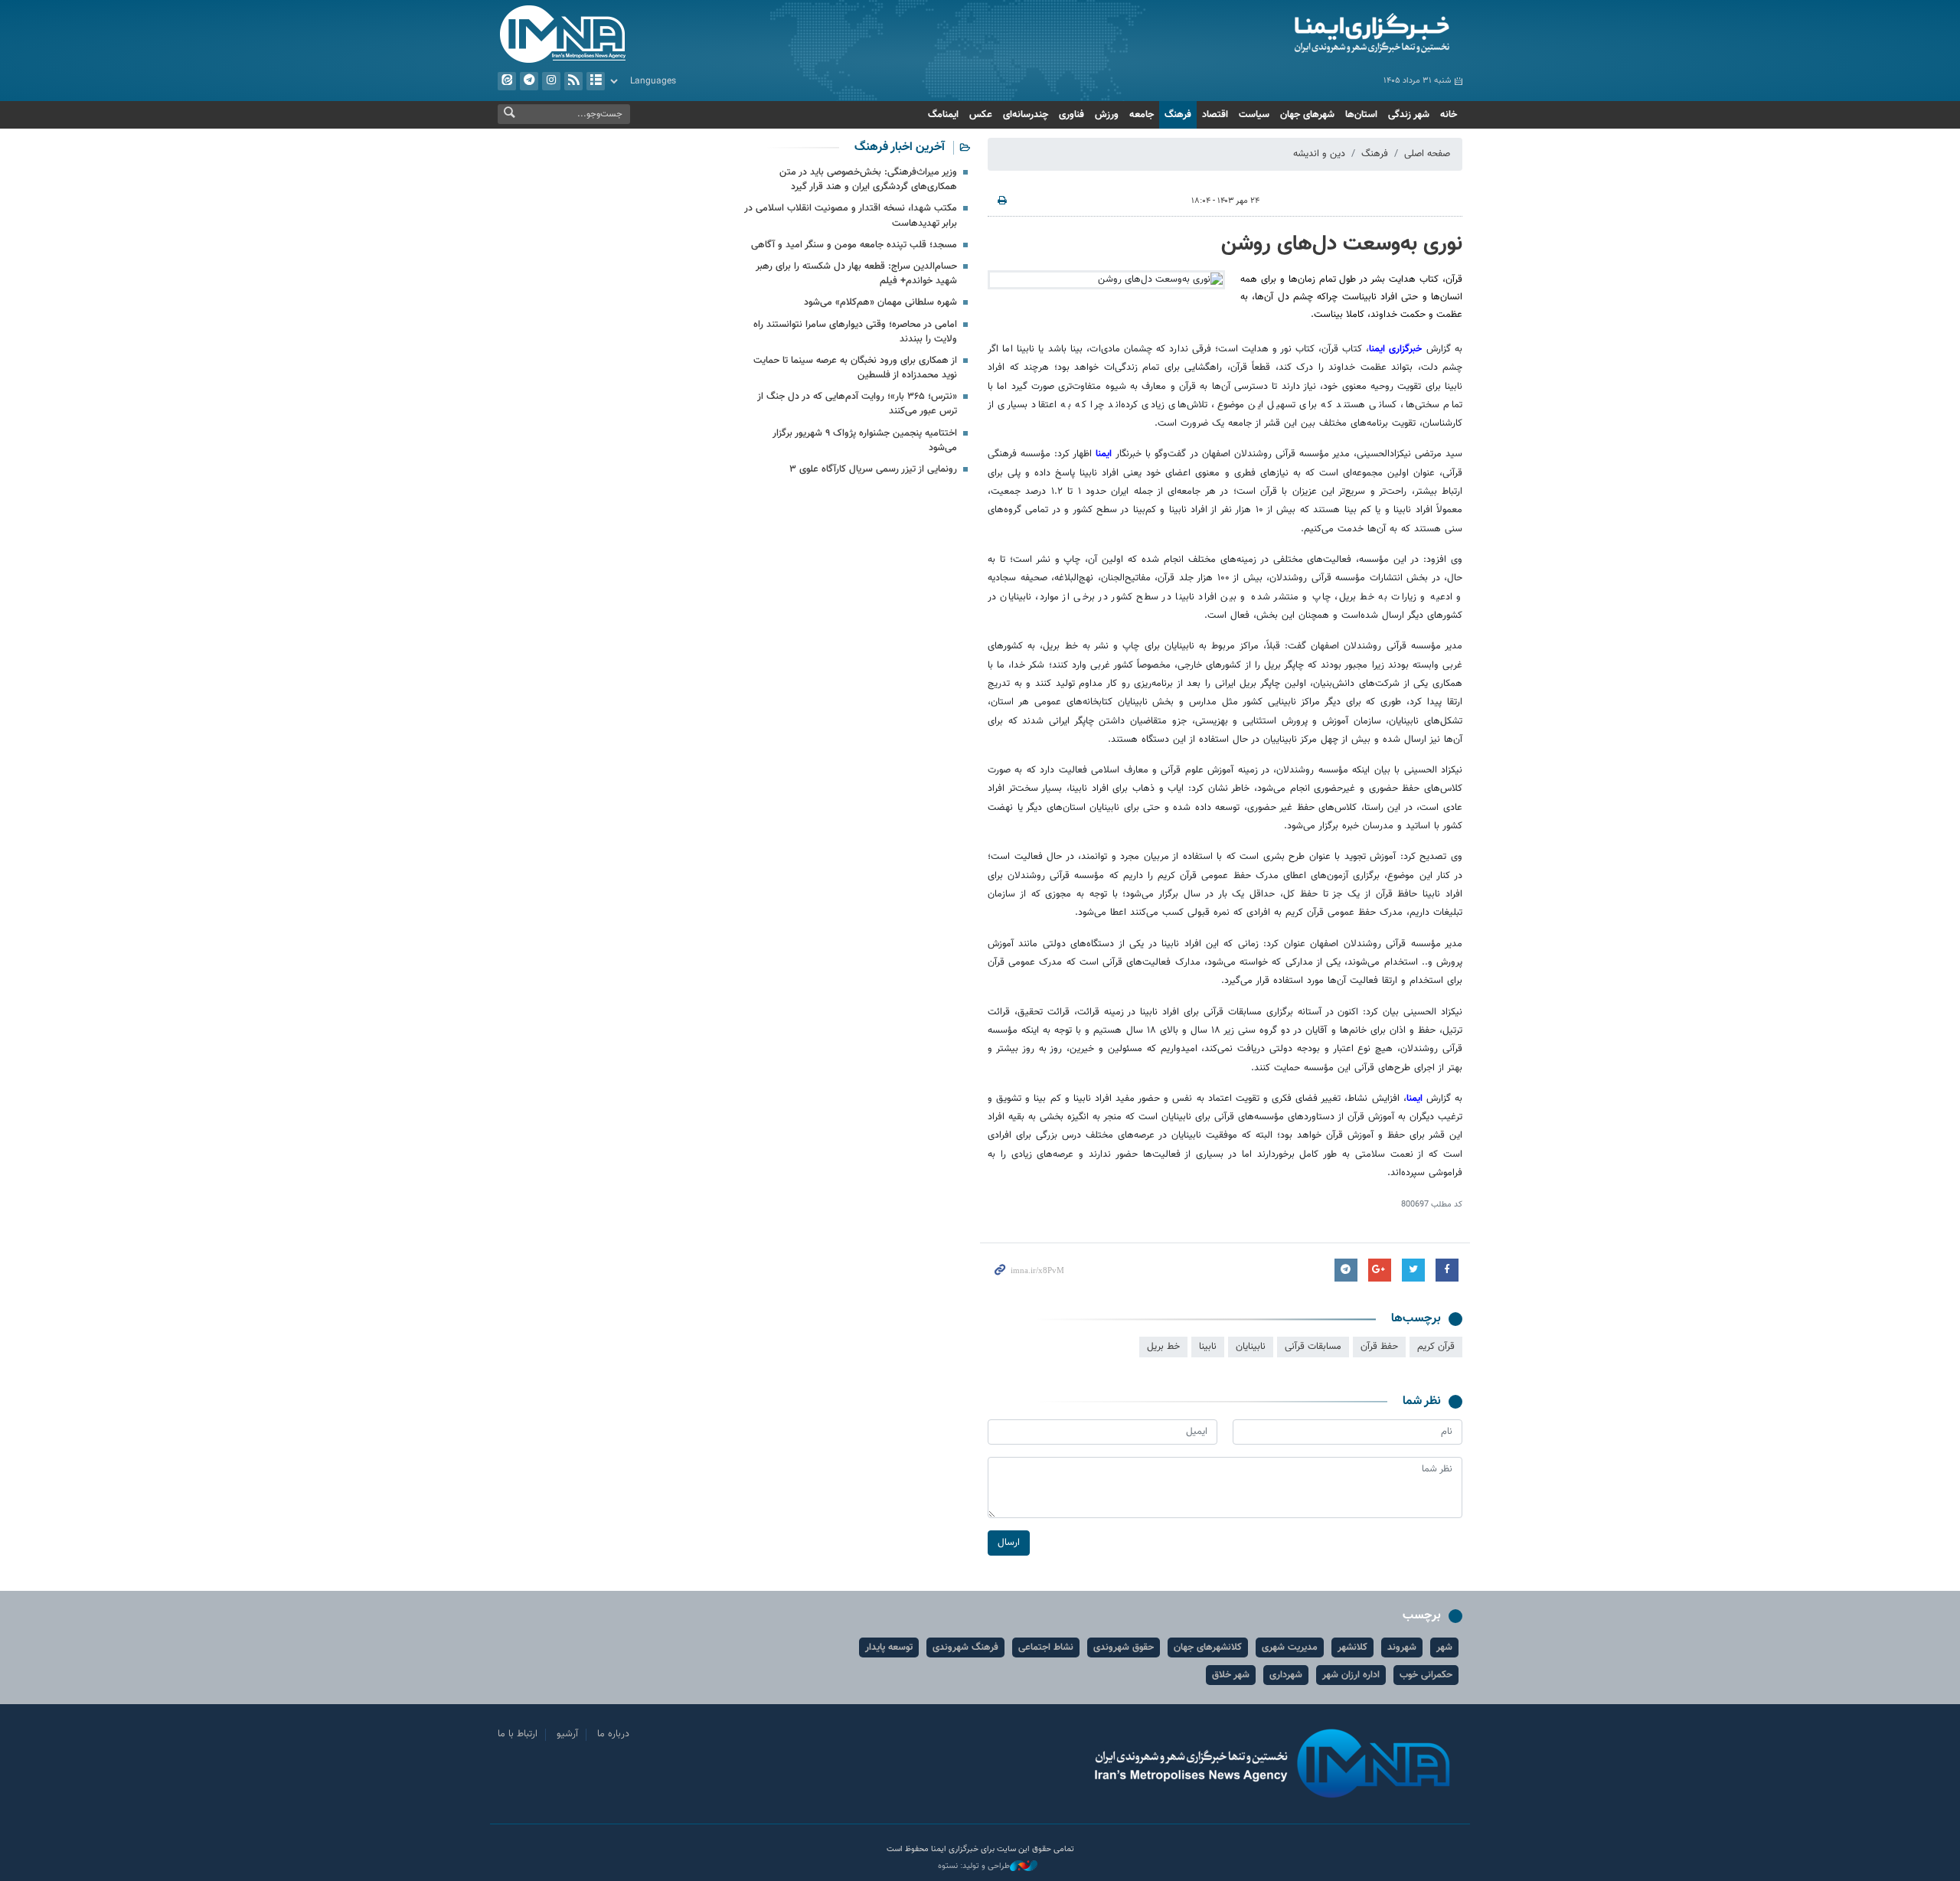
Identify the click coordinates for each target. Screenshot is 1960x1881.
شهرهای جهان (1307, 115)
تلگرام (529, 81)
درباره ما (613, 1734)
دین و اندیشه (1319, 154)
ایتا (507, 81)
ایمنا (1307, 34)
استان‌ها (1361, 115)
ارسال (1009, 1543)
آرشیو (596, 81)
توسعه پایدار (889, 1648)
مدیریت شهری (1290, 1648)
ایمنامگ (943, 115)
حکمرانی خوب (1426, 1675)
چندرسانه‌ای (1026, 115)
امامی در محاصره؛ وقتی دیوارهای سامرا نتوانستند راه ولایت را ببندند (855, 332)
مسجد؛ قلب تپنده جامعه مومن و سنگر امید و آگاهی (854, 245)
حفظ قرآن (1379, 1347)
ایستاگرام (551, 81)
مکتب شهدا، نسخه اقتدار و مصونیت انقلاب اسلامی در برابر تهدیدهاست (851, 216)
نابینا (1208, 1347)
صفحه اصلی (1427, 154)
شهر (1444, 1648)
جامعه (1142, 115)
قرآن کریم (1436, 1347)
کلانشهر (1352, 1648)
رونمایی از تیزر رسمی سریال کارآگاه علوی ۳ (873, 469)
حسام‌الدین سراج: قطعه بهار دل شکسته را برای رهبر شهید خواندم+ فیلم (856, 274)
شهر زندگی (1409, 115)
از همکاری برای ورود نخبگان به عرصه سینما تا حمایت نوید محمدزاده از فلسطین (855, 368)
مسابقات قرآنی (1313, 1347)
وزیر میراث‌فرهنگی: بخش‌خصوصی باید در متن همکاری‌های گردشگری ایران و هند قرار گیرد (868, 180)
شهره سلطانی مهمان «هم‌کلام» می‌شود (880, 302)
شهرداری (1286, 1675)
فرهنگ (1178, 115)
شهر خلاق (1231, 1675)
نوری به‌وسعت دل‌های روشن (1342, 244)
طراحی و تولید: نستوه (974, 1866)
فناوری (1071, 115)
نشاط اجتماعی (1046, 1648)
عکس (981, 115)
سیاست (1254, 115)
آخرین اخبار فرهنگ (900, 147)
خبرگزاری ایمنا (1398, 349)
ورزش (1107, 115)
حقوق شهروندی (1124, 1648)
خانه (1449, 115)
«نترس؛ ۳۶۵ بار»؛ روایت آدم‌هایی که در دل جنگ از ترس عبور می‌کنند (857, 404)
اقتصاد (1215, 115)
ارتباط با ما (518, 1734)
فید (573, 81)
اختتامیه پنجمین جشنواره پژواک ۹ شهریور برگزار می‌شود (865, 441)
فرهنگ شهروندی (965, 1648)
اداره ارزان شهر (1351, 1675)
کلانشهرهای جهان (1208, 1648)
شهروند (1402, 1648)
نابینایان (1251, 1347)
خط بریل (1163, 1347)
